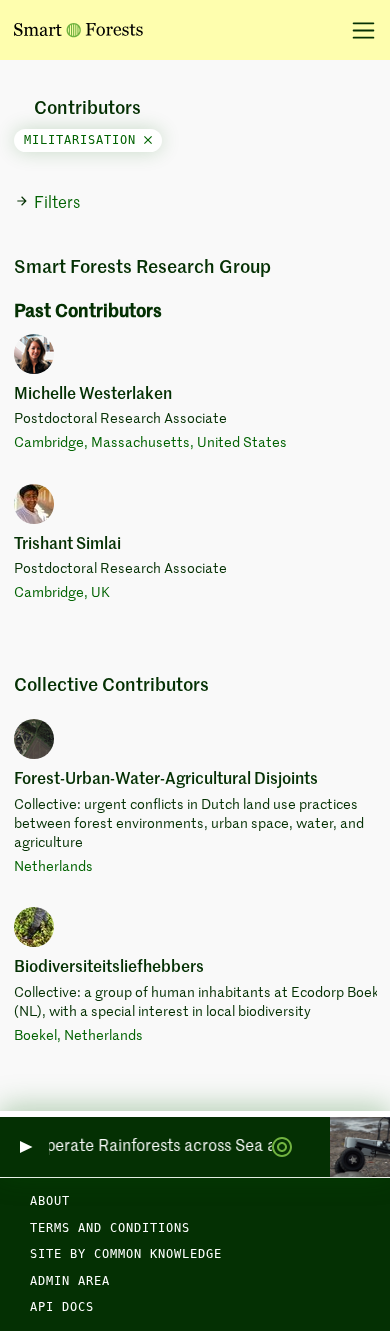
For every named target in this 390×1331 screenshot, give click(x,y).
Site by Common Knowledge (126, 1254)
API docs (62, 1307)
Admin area (70, 1281)
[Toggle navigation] (356, 30)
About (50, 1201)
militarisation (84, 140)
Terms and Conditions (110, 1228)
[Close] (148, 140)
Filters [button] (57, 204)
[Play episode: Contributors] (24, 1147)
